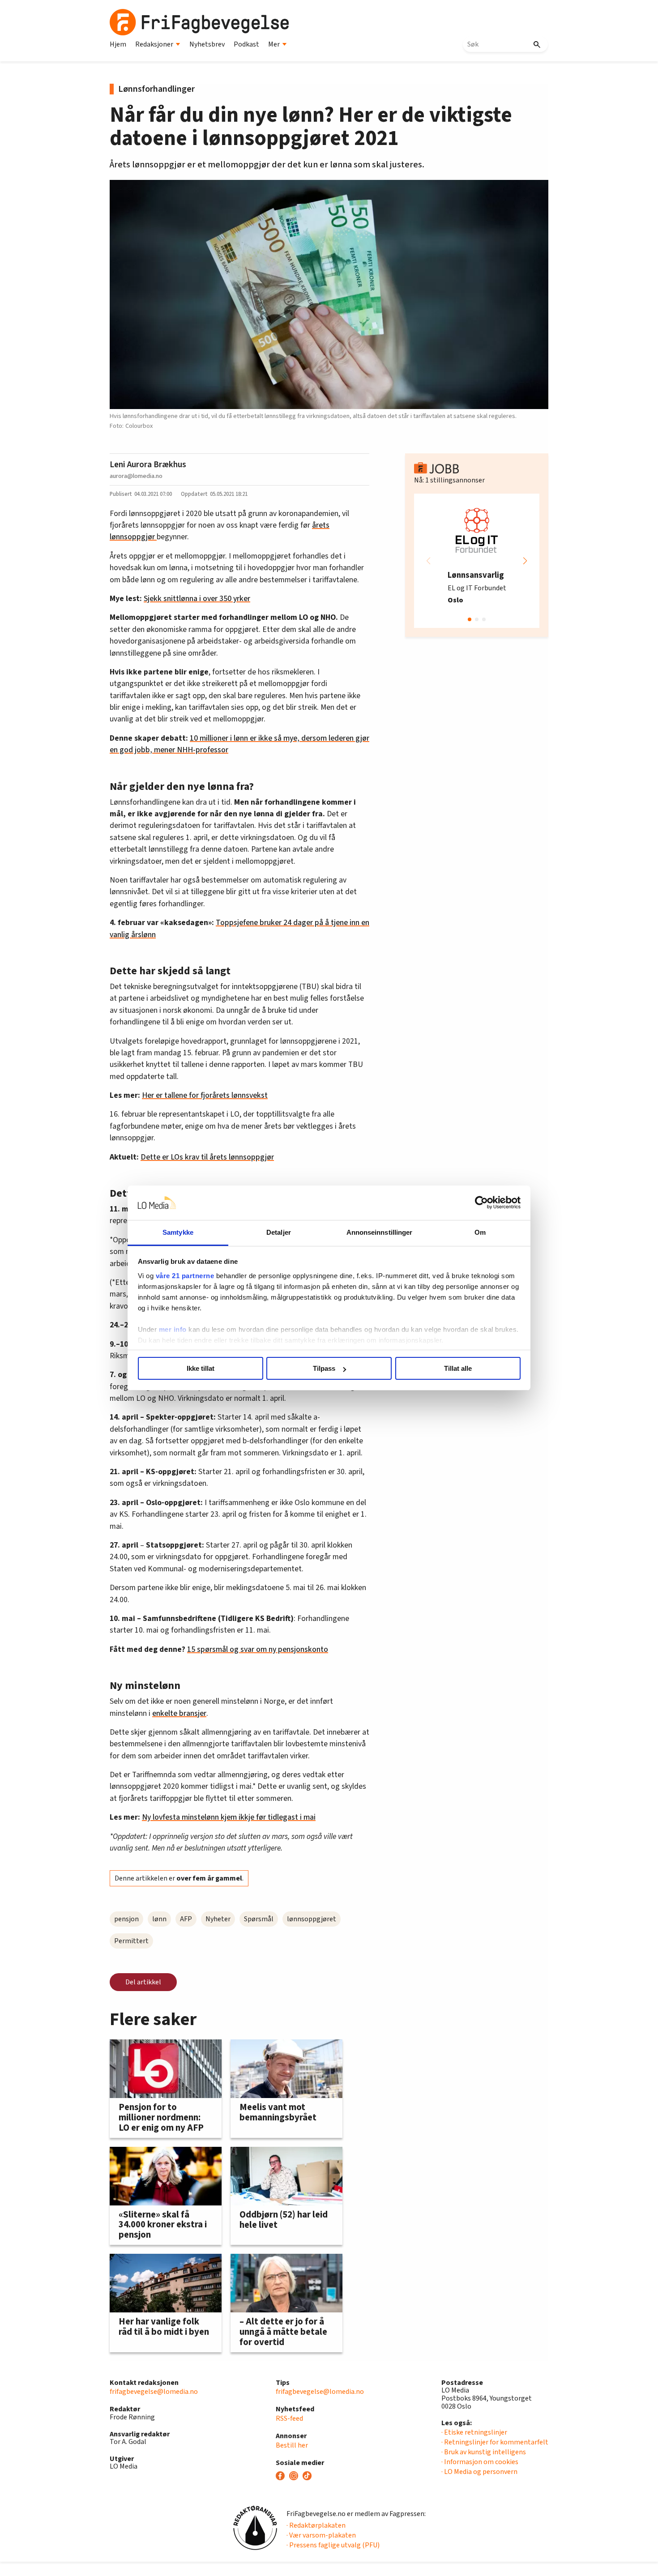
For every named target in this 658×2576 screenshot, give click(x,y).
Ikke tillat (201, 1368)
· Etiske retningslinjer (474, 2432)
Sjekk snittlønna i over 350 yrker (197, 599)
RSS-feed (289, 2418)
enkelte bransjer (179, 1713)
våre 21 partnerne (185, 1276)
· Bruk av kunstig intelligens (484, 2452)
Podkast (246, 44)
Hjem (118, 44)
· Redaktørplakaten (316, 2525)
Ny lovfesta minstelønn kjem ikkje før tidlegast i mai (229, 1817)
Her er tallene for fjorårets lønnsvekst (205, 1095)
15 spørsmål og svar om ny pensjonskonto (258, 1649)
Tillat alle (458, 1368)
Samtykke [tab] (178, 1232)
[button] (525, 561)
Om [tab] (480, 1232)
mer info (173, 1329)
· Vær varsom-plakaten (321, 2535)
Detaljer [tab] (279, 1232)
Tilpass (324, 1368)
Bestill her (292, 2445)
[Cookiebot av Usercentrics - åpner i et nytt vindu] (481, 1203)
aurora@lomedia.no (136, 476)
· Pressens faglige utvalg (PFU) (333, 2545)
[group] (477, 561)
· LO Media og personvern (479, 2472)
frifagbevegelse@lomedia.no (154, 2392)
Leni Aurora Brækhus (148, 465)
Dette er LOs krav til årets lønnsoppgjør (207, 1157)
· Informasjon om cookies (480, 2462)
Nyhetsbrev (207, 44)
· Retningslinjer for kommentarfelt (495, 2442)
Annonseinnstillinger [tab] (380, 1232)
